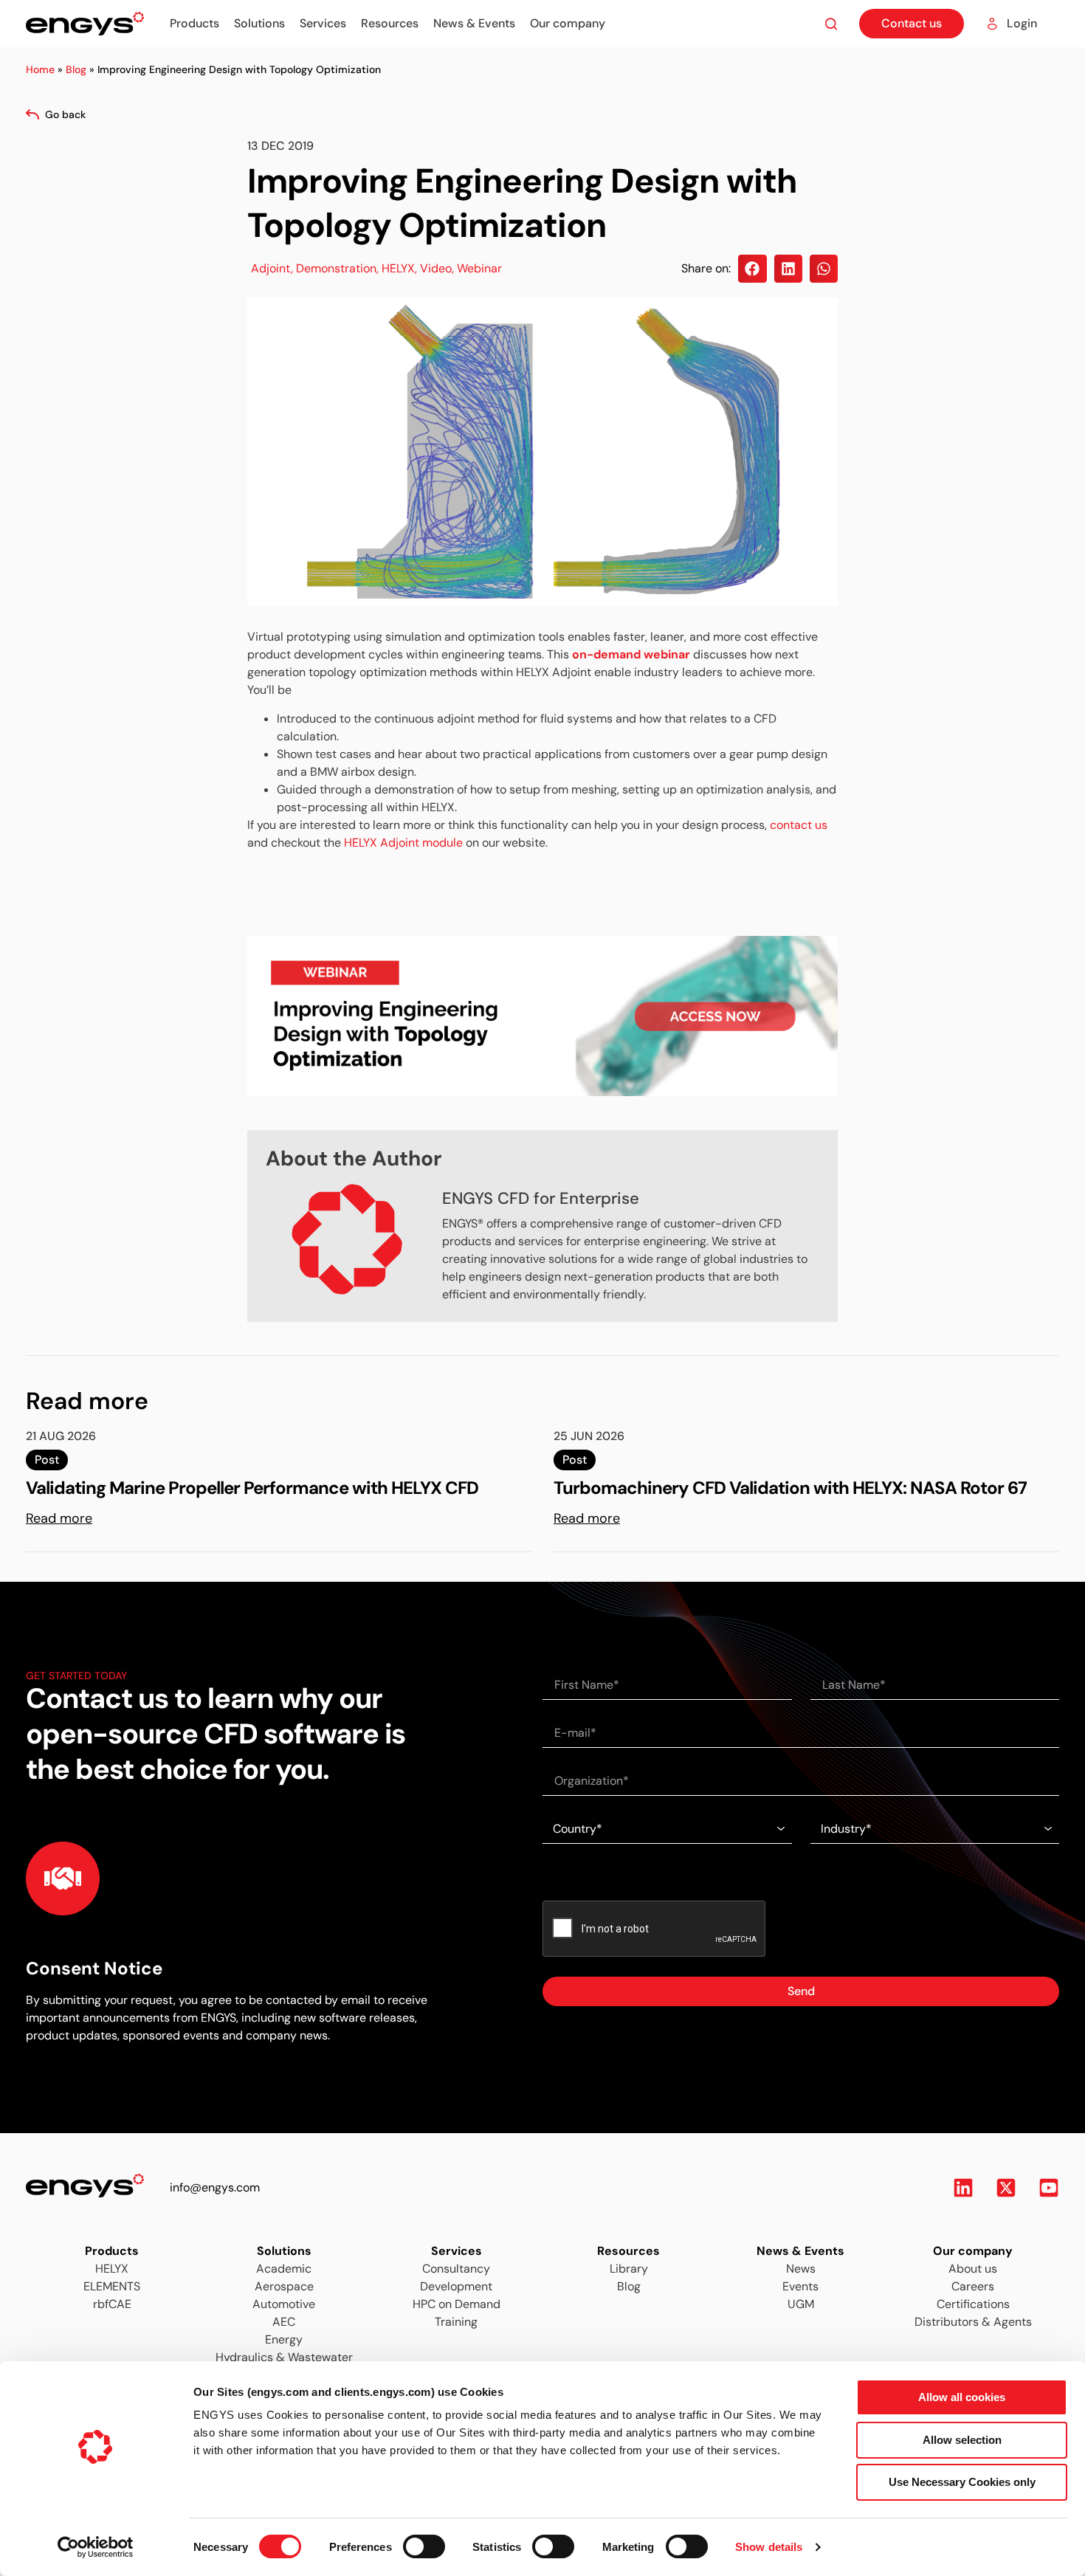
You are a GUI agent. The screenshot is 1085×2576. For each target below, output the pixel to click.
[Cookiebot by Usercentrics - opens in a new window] (96, 2547)
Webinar (479, 268)
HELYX (398, 268)
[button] (752, 269)
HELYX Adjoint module (403, 843)
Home (40, 69)
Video (436, 268)
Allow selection (962, 2440)
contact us (799, 825)
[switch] (410, 2542)
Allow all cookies (962, 2397)
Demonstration (336, 268)
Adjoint (271, 268)
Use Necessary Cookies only (962, 2482)
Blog (76, 69)
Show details (769, 2547)
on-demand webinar (631, 654)
